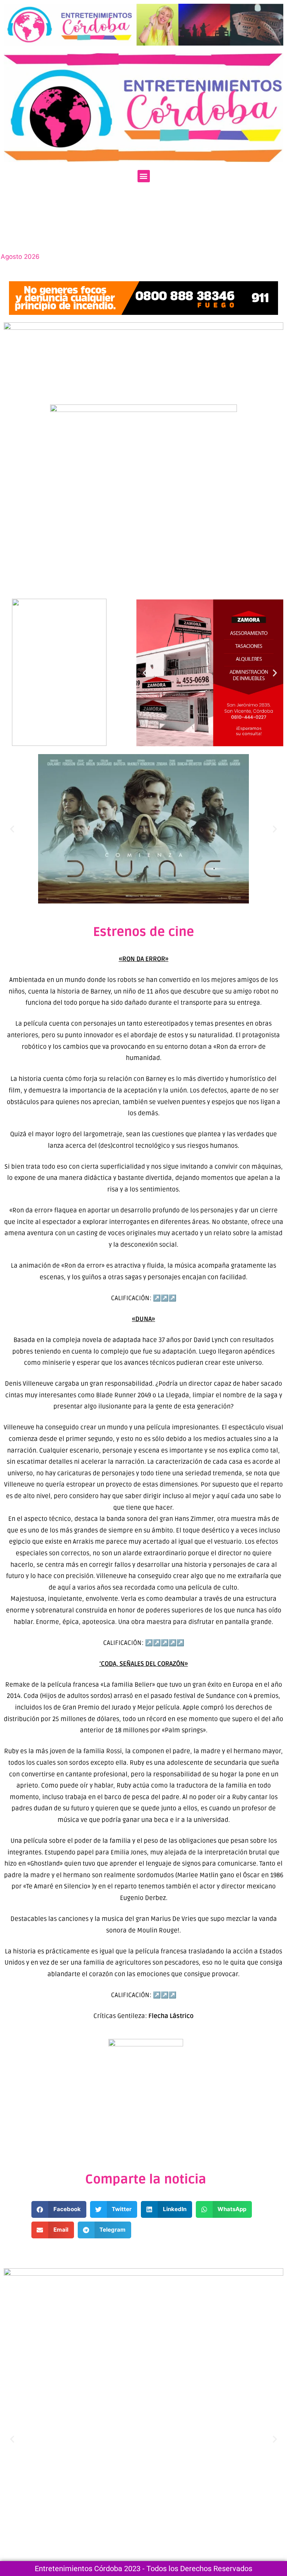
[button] (144, 176)
